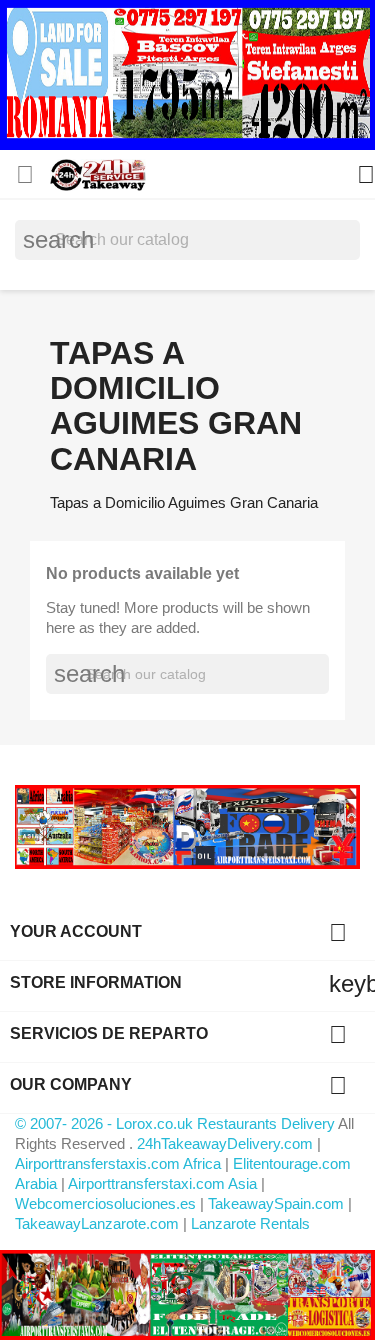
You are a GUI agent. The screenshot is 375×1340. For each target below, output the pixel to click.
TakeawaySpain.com (276, 1203)
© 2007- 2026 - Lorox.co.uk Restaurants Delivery (176, 1123)
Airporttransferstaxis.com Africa (118, 1163)
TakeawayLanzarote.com (97, 1223)
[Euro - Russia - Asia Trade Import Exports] (187, 825)
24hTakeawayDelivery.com (227, 1143)
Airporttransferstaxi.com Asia (164, 1183)
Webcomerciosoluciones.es (105, 1203)
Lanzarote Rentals (250, 1223)
